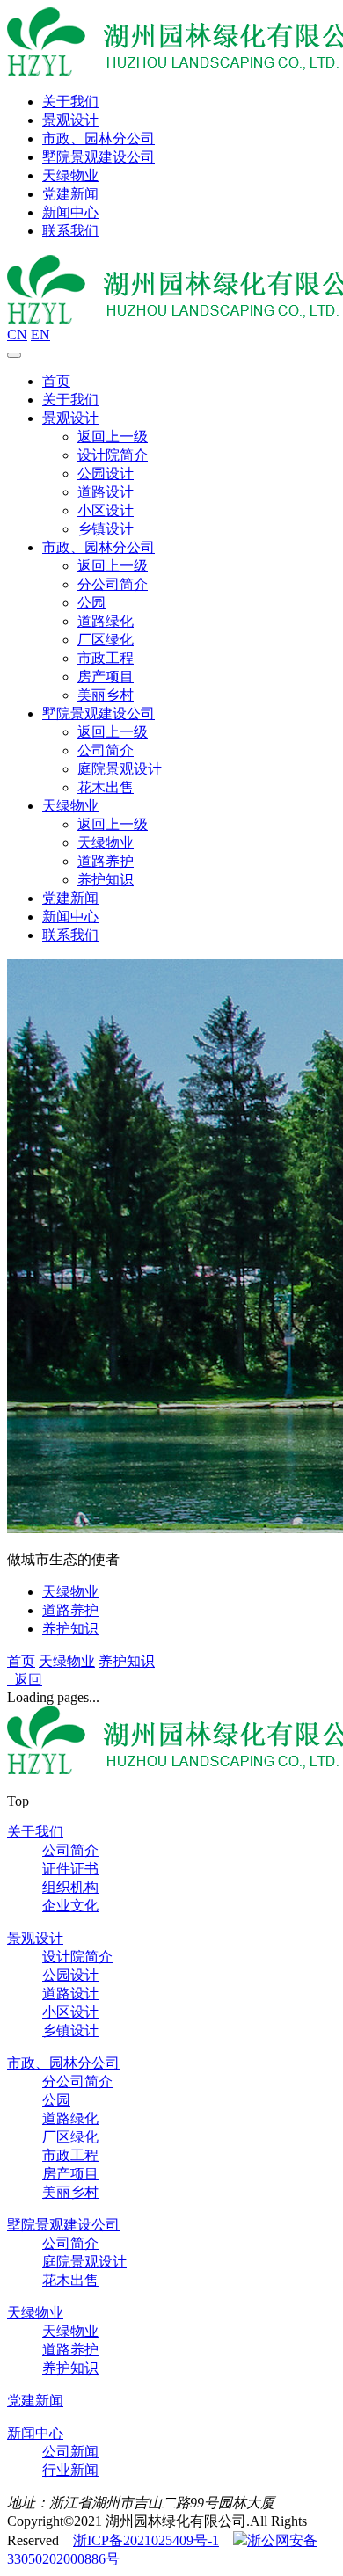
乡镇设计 (106, 529)
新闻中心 (70, 212)
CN (17, 335)
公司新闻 (70, 2452)
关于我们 (70, 102)
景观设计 (70, 120)
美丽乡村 (106, 695)
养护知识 (106, 880)
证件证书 (70, 1869)
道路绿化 (106, 621)
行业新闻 (70, 2470)
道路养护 (106, 861)
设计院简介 (113, 455)
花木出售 (106, 787)
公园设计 (106, 473)
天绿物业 (70, 175)
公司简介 (106, 750)
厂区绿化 (106, 640)
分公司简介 (113, 584)
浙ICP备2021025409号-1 (146, 2540)
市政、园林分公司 (99, 138)
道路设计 (106, 492)
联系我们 (70, 231)
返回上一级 (113, 437)
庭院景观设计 (120, 769)
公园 (91, 603)
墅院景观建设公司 (99, 157)
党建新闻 (70, 194)
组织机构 (70, 1887)
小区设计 (106, 510)
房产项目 (106, 677)
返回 (25, 1680)
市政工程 (106, 658)
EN (40, 335)
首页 (56, 381)
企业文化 (70, 1906)
